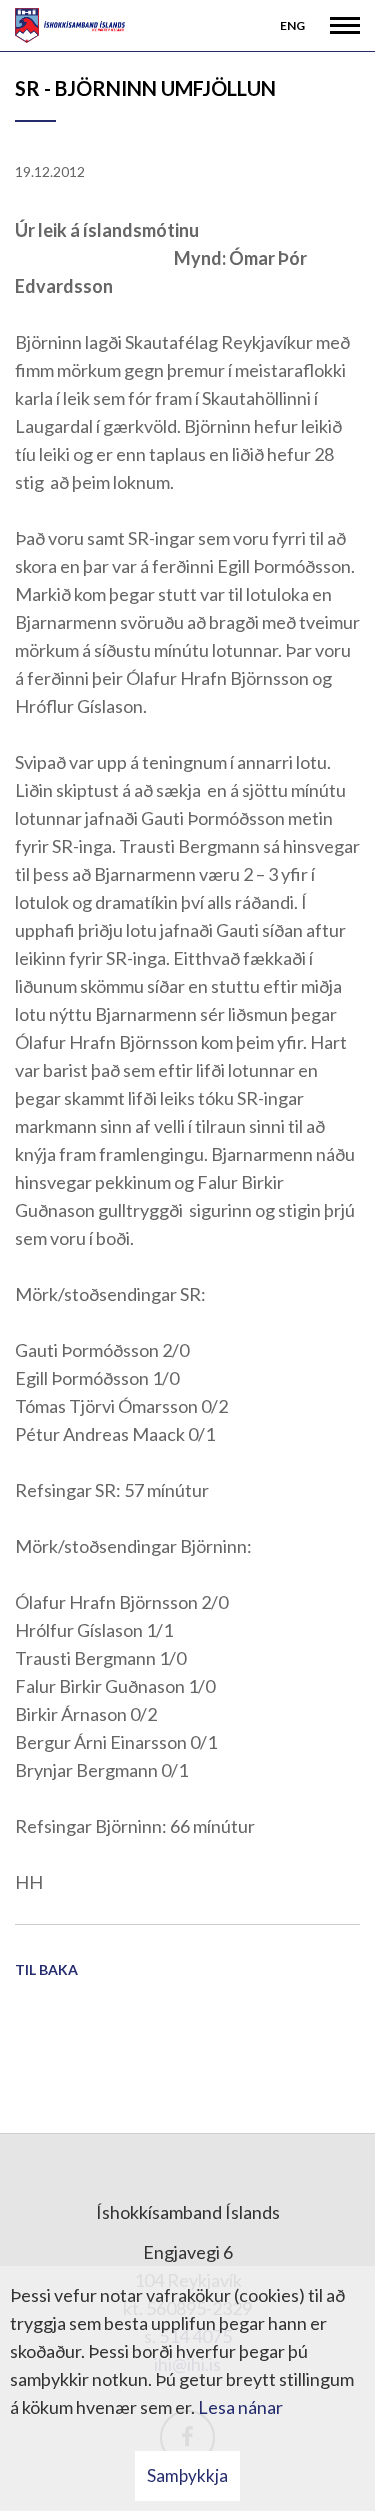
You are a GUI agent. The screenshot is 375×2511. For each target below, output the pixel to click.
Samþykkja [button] (187, 2475)
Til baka (46, 1969)
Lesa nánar (240, 2407)
